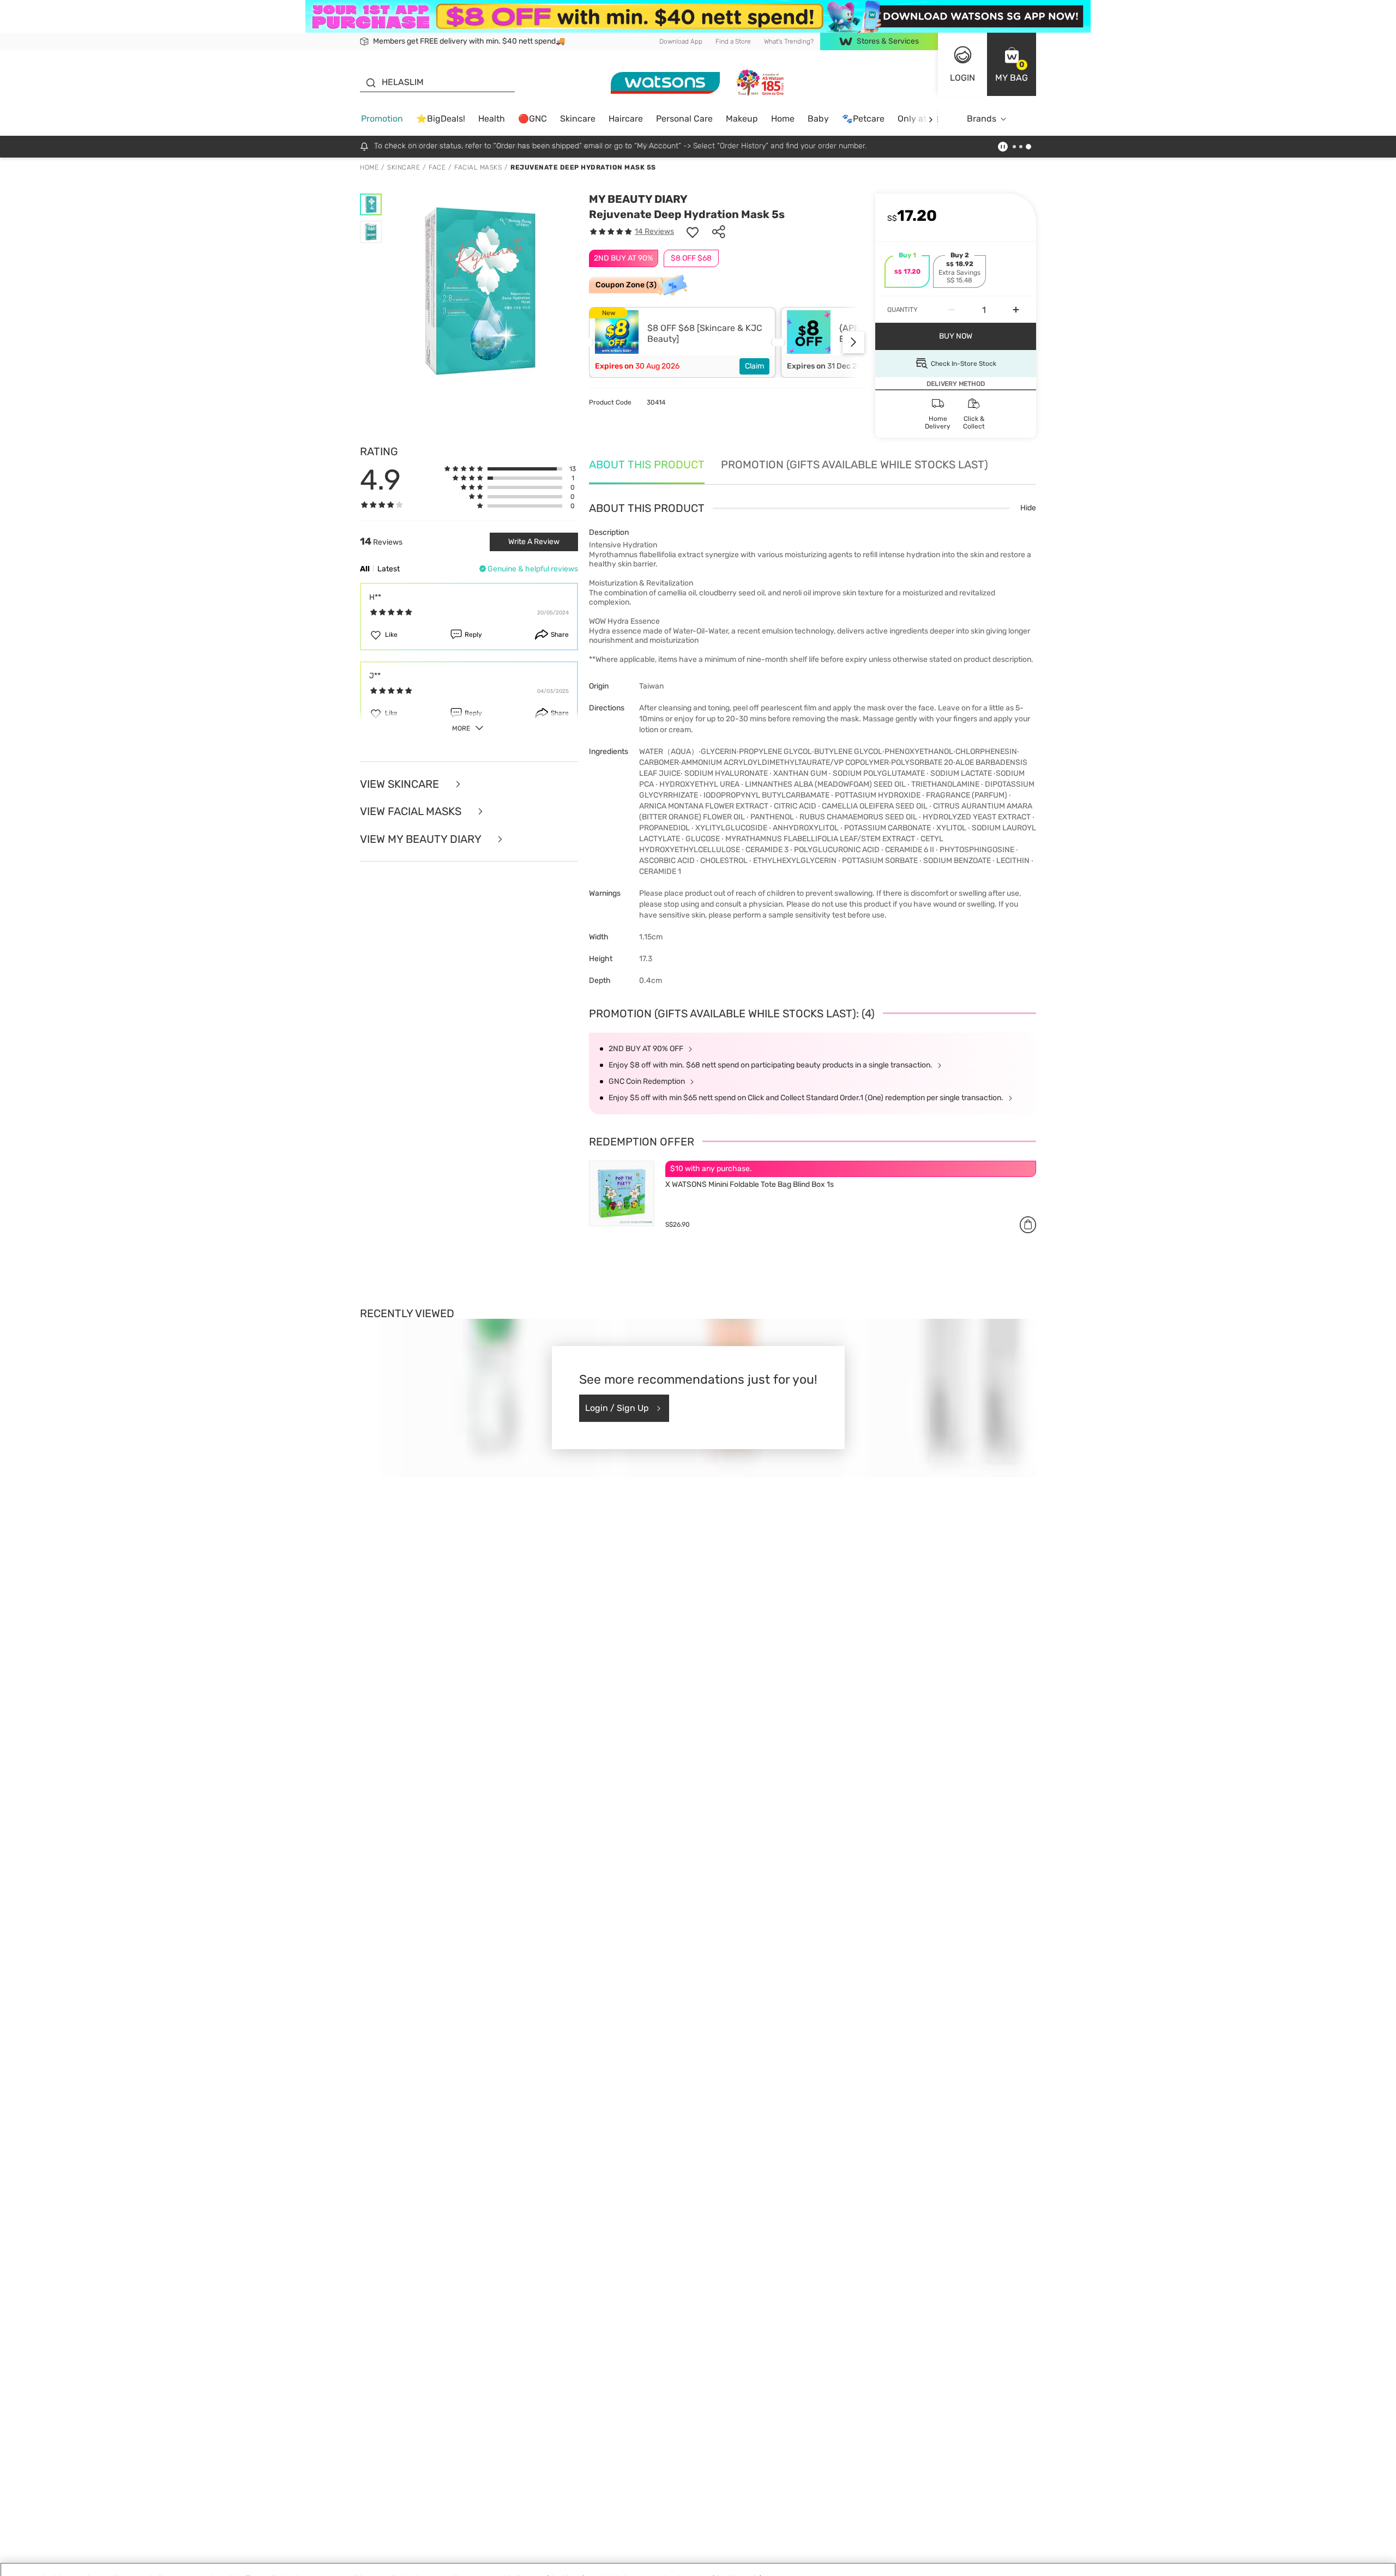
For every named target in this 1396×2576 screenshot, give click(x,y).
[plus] (1016, 310)
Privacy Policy (216, 2565)
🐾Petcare (863, 119)
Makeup (742, 119)
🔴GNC (532, 119)
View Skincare (401, 784)
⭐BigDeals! (441, 119)
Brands (982, 119)
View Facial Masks (412, 812)
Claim (754, 366)
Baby (818, 119)
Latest (389, 569)
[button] (1012, 64)
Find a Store (733, 41)
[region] (698, 2557)
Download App (681, 41)
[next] (931, 119)
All (365, 569)
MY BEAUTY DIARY (638, 199)
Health (492, 119)
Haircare (626, 119)
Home (783, 119)
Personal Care (684, 119)
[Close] (1379, 2556)
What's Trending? (789, 41)
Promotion (382, 119)
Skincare (578, 119)
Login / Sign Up (617, 1408)
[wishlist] (693, 232)
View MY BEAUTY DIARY (422, 839)
